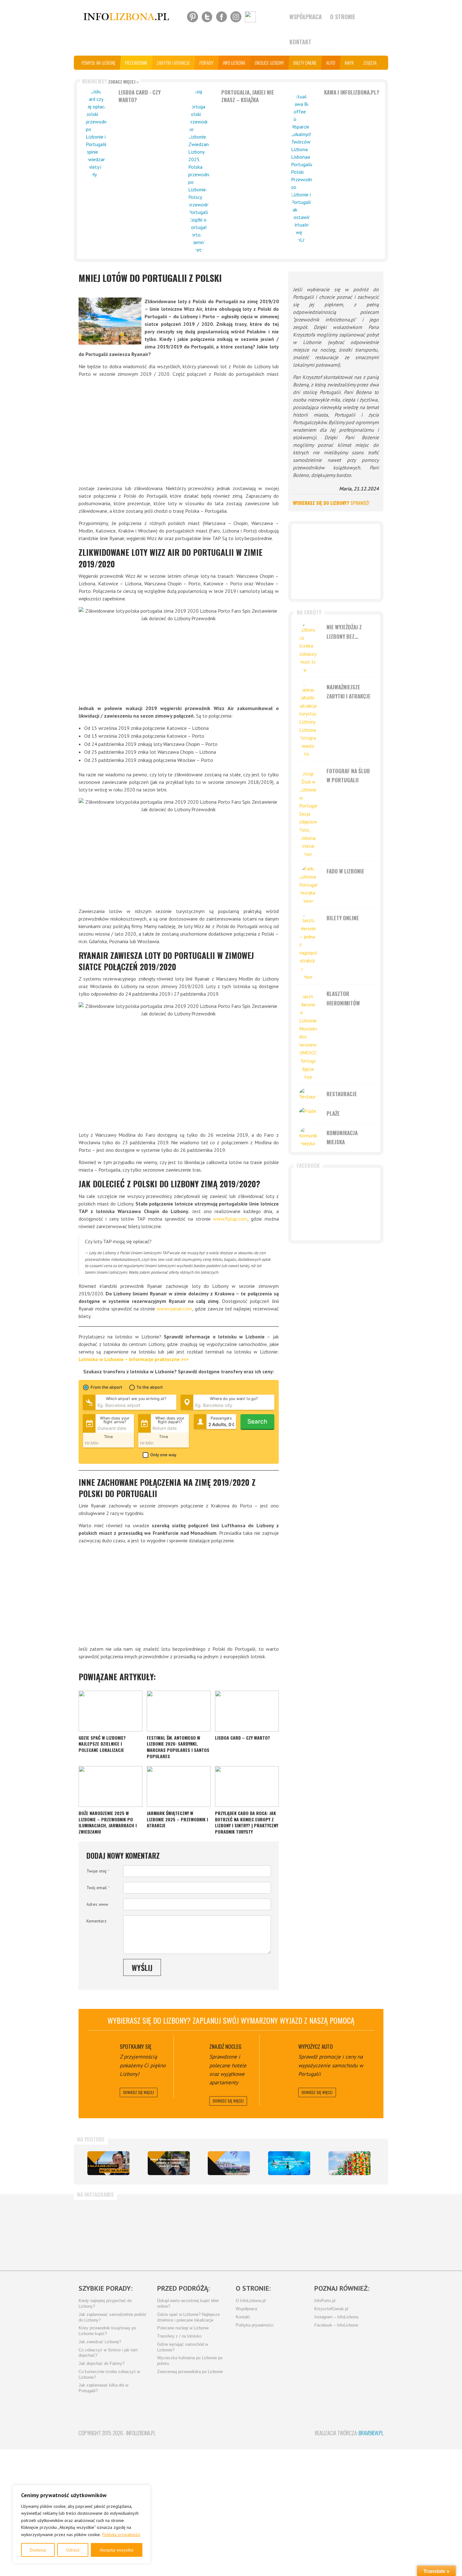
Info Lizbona (234, 63)
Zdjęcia (370, 63)
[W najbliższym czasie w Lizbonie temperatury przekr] (204, 2232)
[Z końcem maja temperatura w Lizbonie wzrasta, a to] (355, 2232)
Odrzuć (73, 2550)
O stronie (343, 17)
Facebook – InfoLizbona (336, 2325)
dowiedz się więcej (139, 2092)
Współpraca (306, 17)
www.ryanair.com (174, 1309)
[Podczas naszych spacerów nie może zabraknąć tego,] (254, 2232)
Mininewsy (110, 81)
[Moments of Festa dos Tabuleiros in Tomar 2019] (349, 2163)
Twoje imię (98, 1871)
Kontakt (300, 42)
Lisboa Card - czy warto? (140, 96)
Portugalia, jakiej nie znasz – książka (248, 96)
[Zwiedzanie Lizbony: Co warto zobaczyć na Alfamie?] (108, 2163)
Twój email (98, 1888)
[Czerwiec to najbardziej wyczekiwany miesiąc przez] (304, 2232)
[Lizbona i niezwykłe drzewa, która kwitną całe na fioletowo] (229, 2163)
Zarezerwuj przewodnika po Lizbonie (190, 2372)
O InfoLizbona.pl (251, 2301)
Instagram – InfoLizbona (336, 2317)
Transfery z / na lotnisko (179, 2336)
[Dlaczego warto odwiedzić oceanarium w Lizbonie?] (289, 2163)
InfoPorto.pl (325, 2301)
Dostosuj (38, 2550)
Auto (331, 63)
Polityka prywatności (121, 2535)
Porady (207, 63)
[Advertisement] (179, 431)
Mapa (349, 63)
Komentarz (96, 1921)
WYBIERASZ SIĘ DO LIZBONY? (331, 503)
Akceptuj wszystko (117, 2550)
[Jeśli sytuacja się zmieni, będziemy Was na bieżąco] (104, 2232)
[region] (82, 2524)
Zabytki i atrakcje (173, 63)
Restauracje (342, 1094)
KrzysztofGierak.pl (331, 2309)
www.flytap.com (230, 1219)
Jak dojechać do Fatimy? (102, 2364)
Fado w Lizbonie (345, 871)
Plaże (333, 1113)
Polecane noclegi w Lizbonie (183, 2328)
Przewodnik (136, 63)
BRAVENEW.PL (371, 2433)
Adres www (97, 1904)
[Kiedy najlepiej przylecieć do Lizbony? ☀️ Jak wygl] (154, 2232)
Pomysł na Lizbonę (99, 63)
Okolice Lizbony (269, 63)
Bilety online (305, 63)
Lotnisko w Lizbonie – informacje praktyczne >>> (134, 1359)
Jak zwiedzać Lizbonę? (100, 2342)
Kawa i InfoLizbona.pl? (352, 92)
